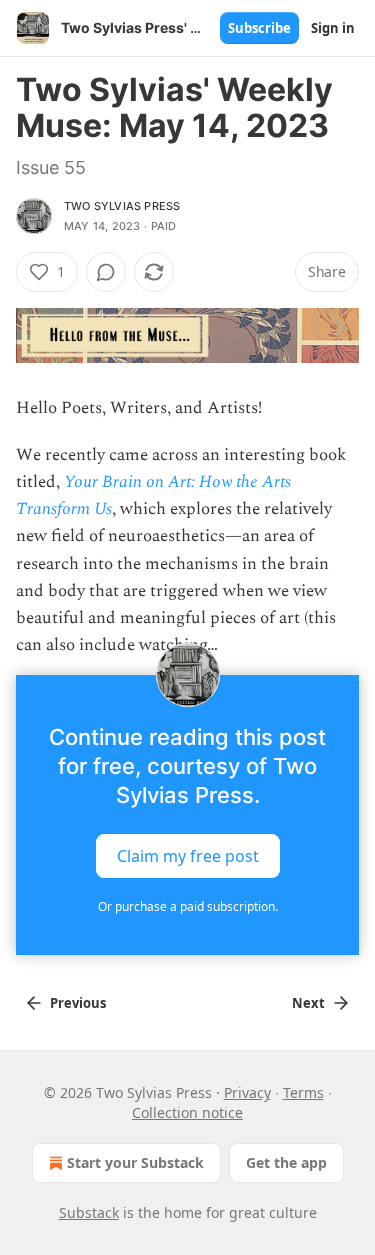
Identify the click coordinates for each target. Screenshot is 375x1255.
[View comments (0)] (106, 272)
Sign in (333, 28)
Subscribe (259, 28)
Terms (303, 1092)
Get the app (286, 1162)
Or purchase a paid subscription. (188, 906)
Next (308, 1003)
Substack (89, 1212)
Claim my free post (188, 856)
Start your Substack (135, 1162)
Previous (78, 1003)
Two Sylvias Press (122, 206)
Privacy (247, 1092)
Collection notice (187, 1112)
